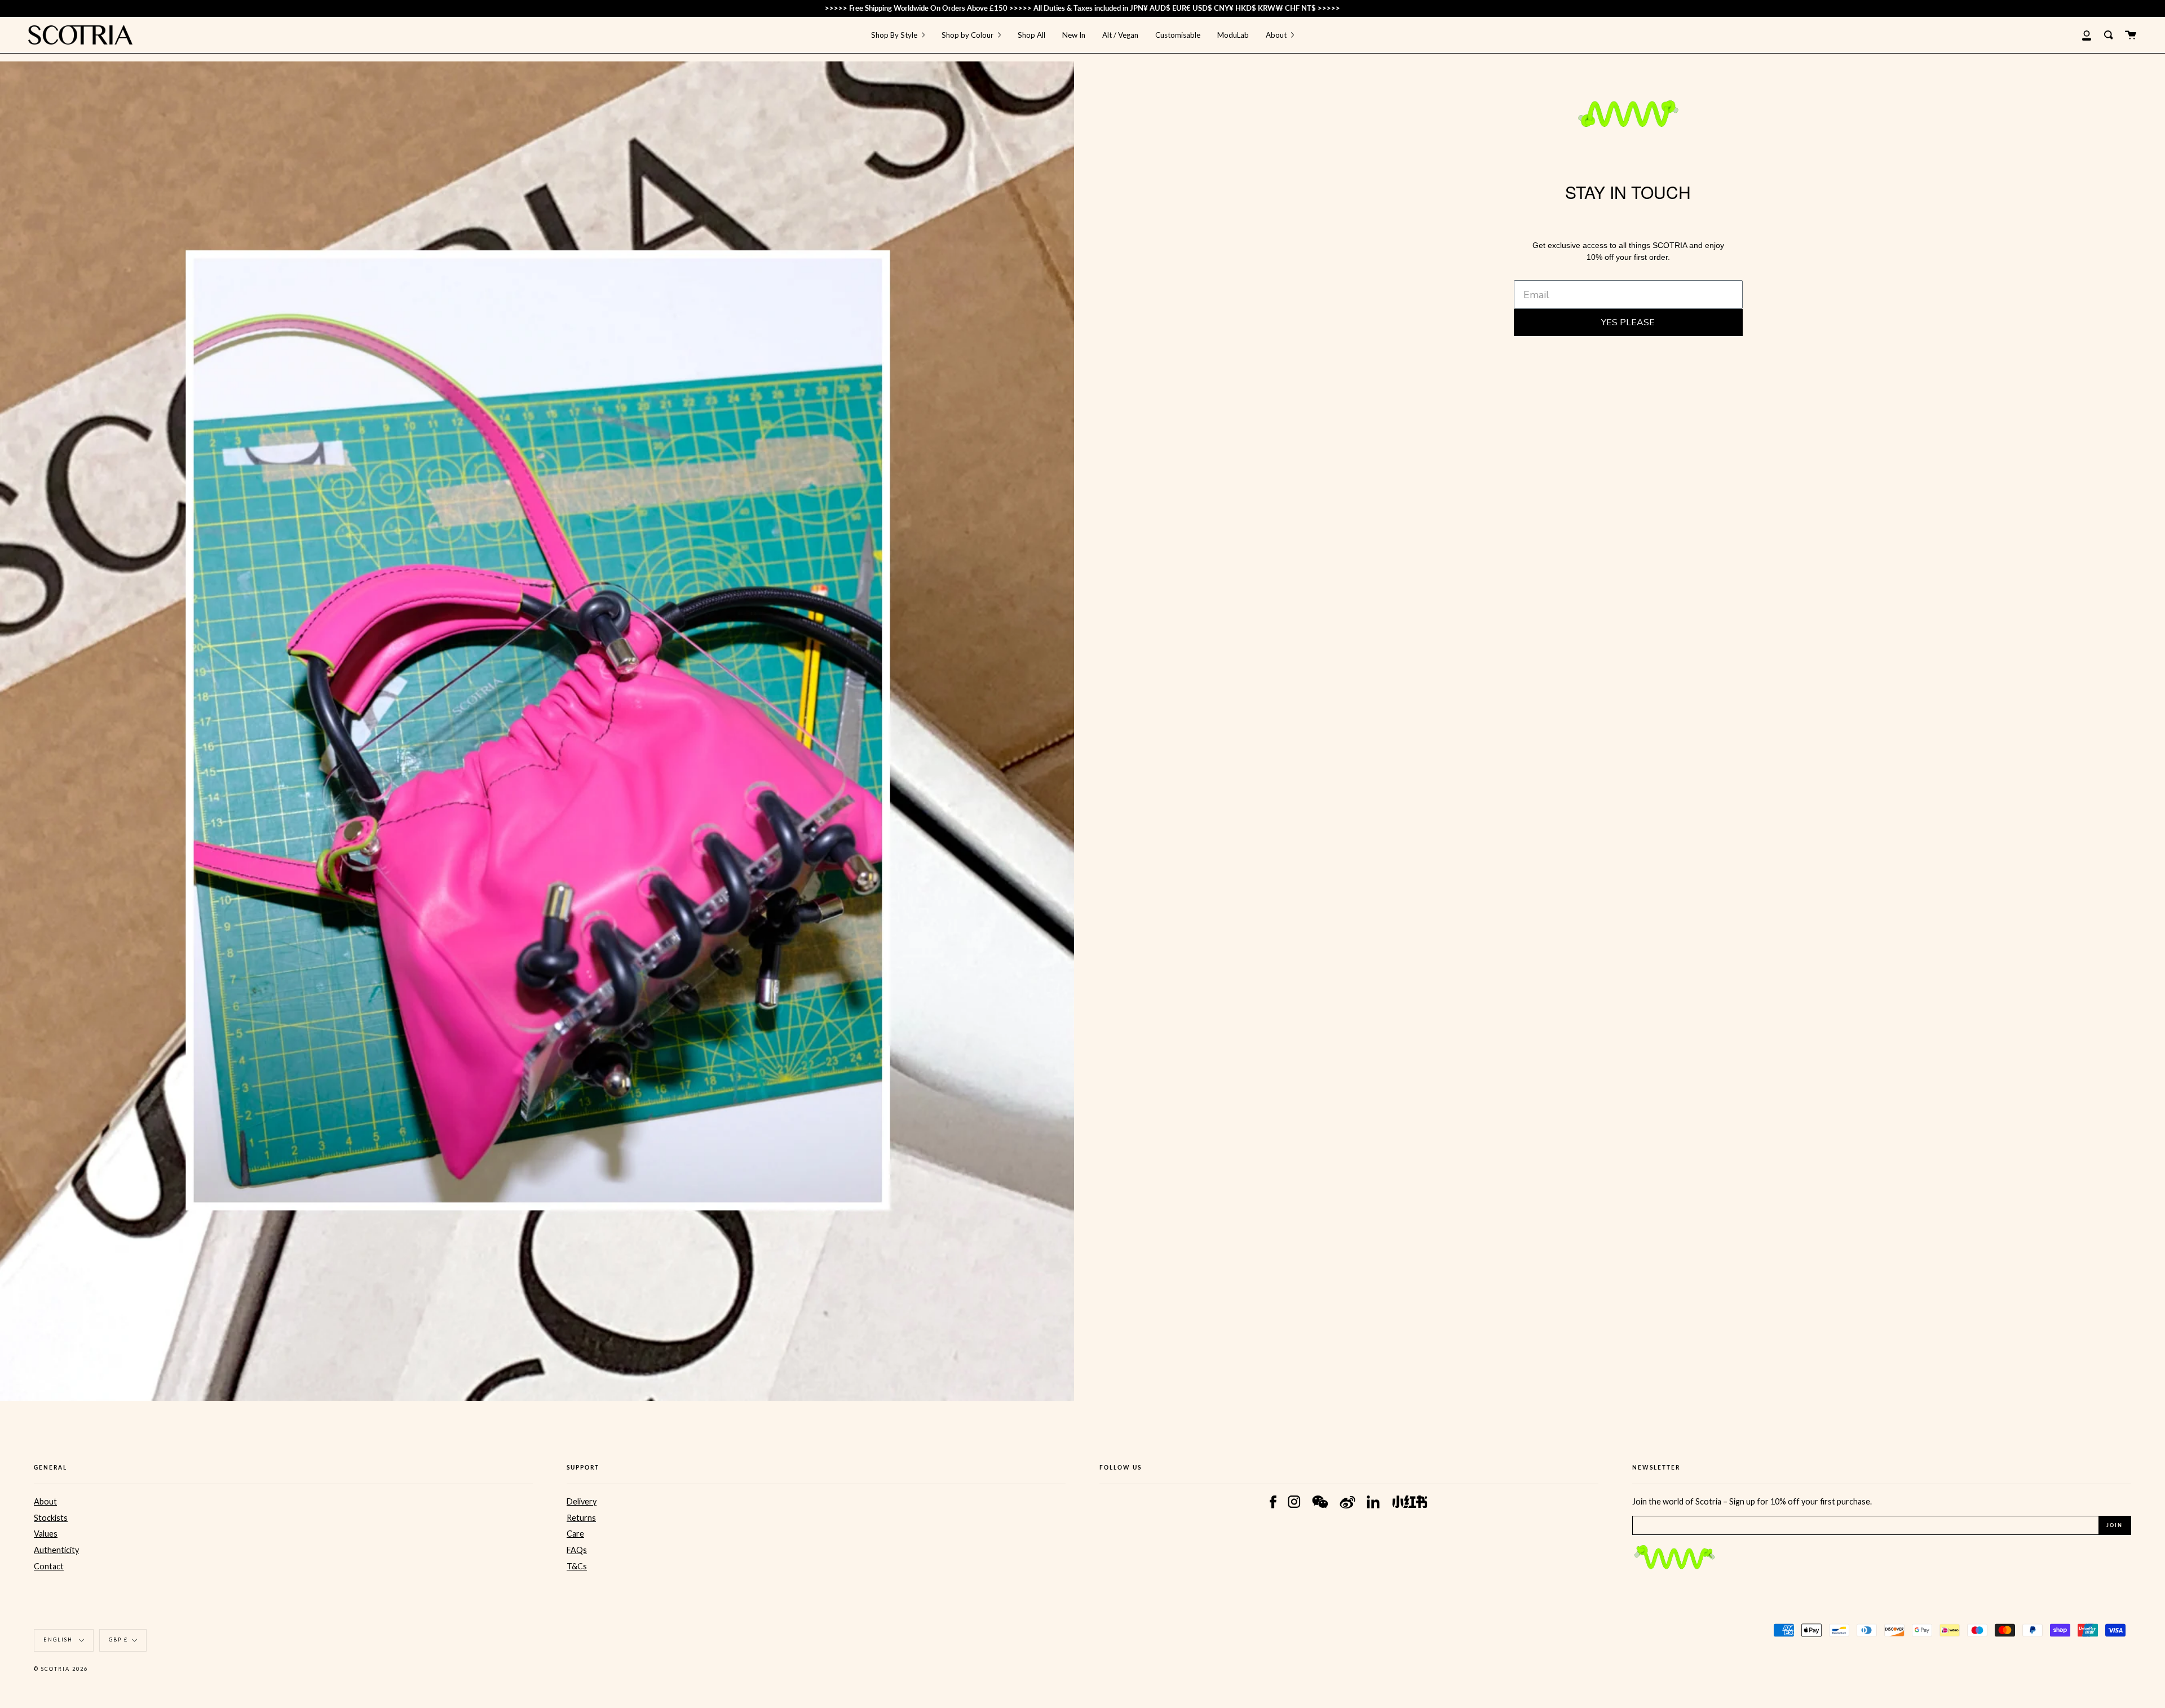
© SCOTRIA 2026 (61, 1669)
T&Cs (577, 1566)
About (45, 1501)
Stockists (51, 1518)
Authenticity (56, 1550)
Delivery (582, 1501)
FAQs (577, 1550)
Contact (49, 1566)
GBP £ (118, 1640)
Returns (581, 1518)
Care (575, 1534)
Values (46, 1534)
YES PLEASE (1628, 322)
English (59, 1640)
